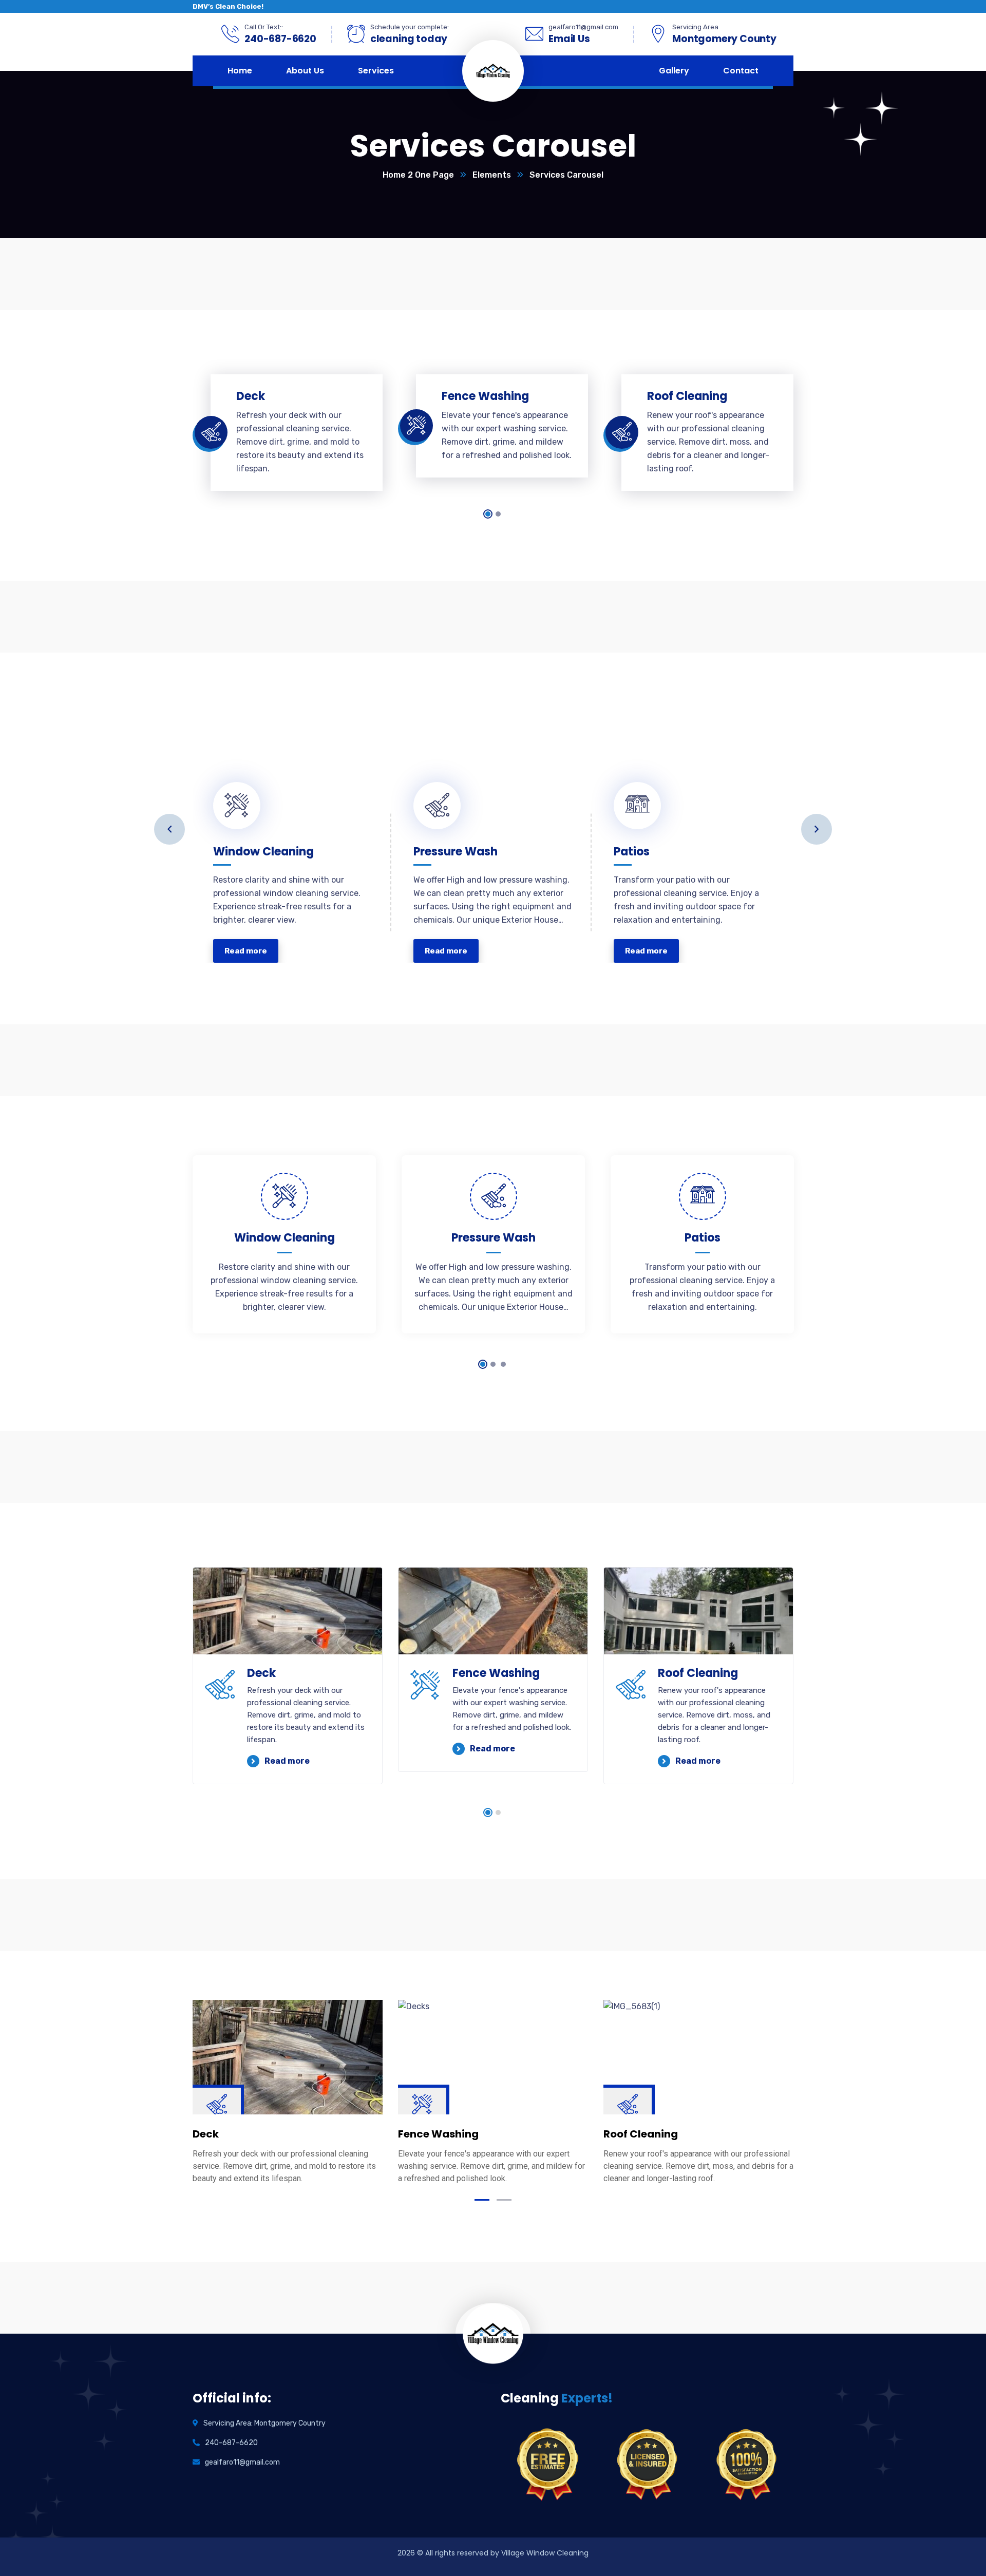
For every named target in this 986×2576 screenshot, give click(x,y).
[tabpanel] (288, 432)
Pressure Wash (456, 846)
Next (817, 829)
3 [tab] (503, 1364)
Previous (169, 829)
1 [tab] (488, 514)
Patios (632, 846)
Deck (261, 1673)
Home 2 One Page (418, 175)
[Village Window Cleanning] (511, 71)
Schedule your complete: (410, 27)
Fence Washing (496, 1673)
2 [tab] (498, 514)
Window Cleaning (263, 846)
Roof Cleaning (698, 1673)
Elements (492, 175)
